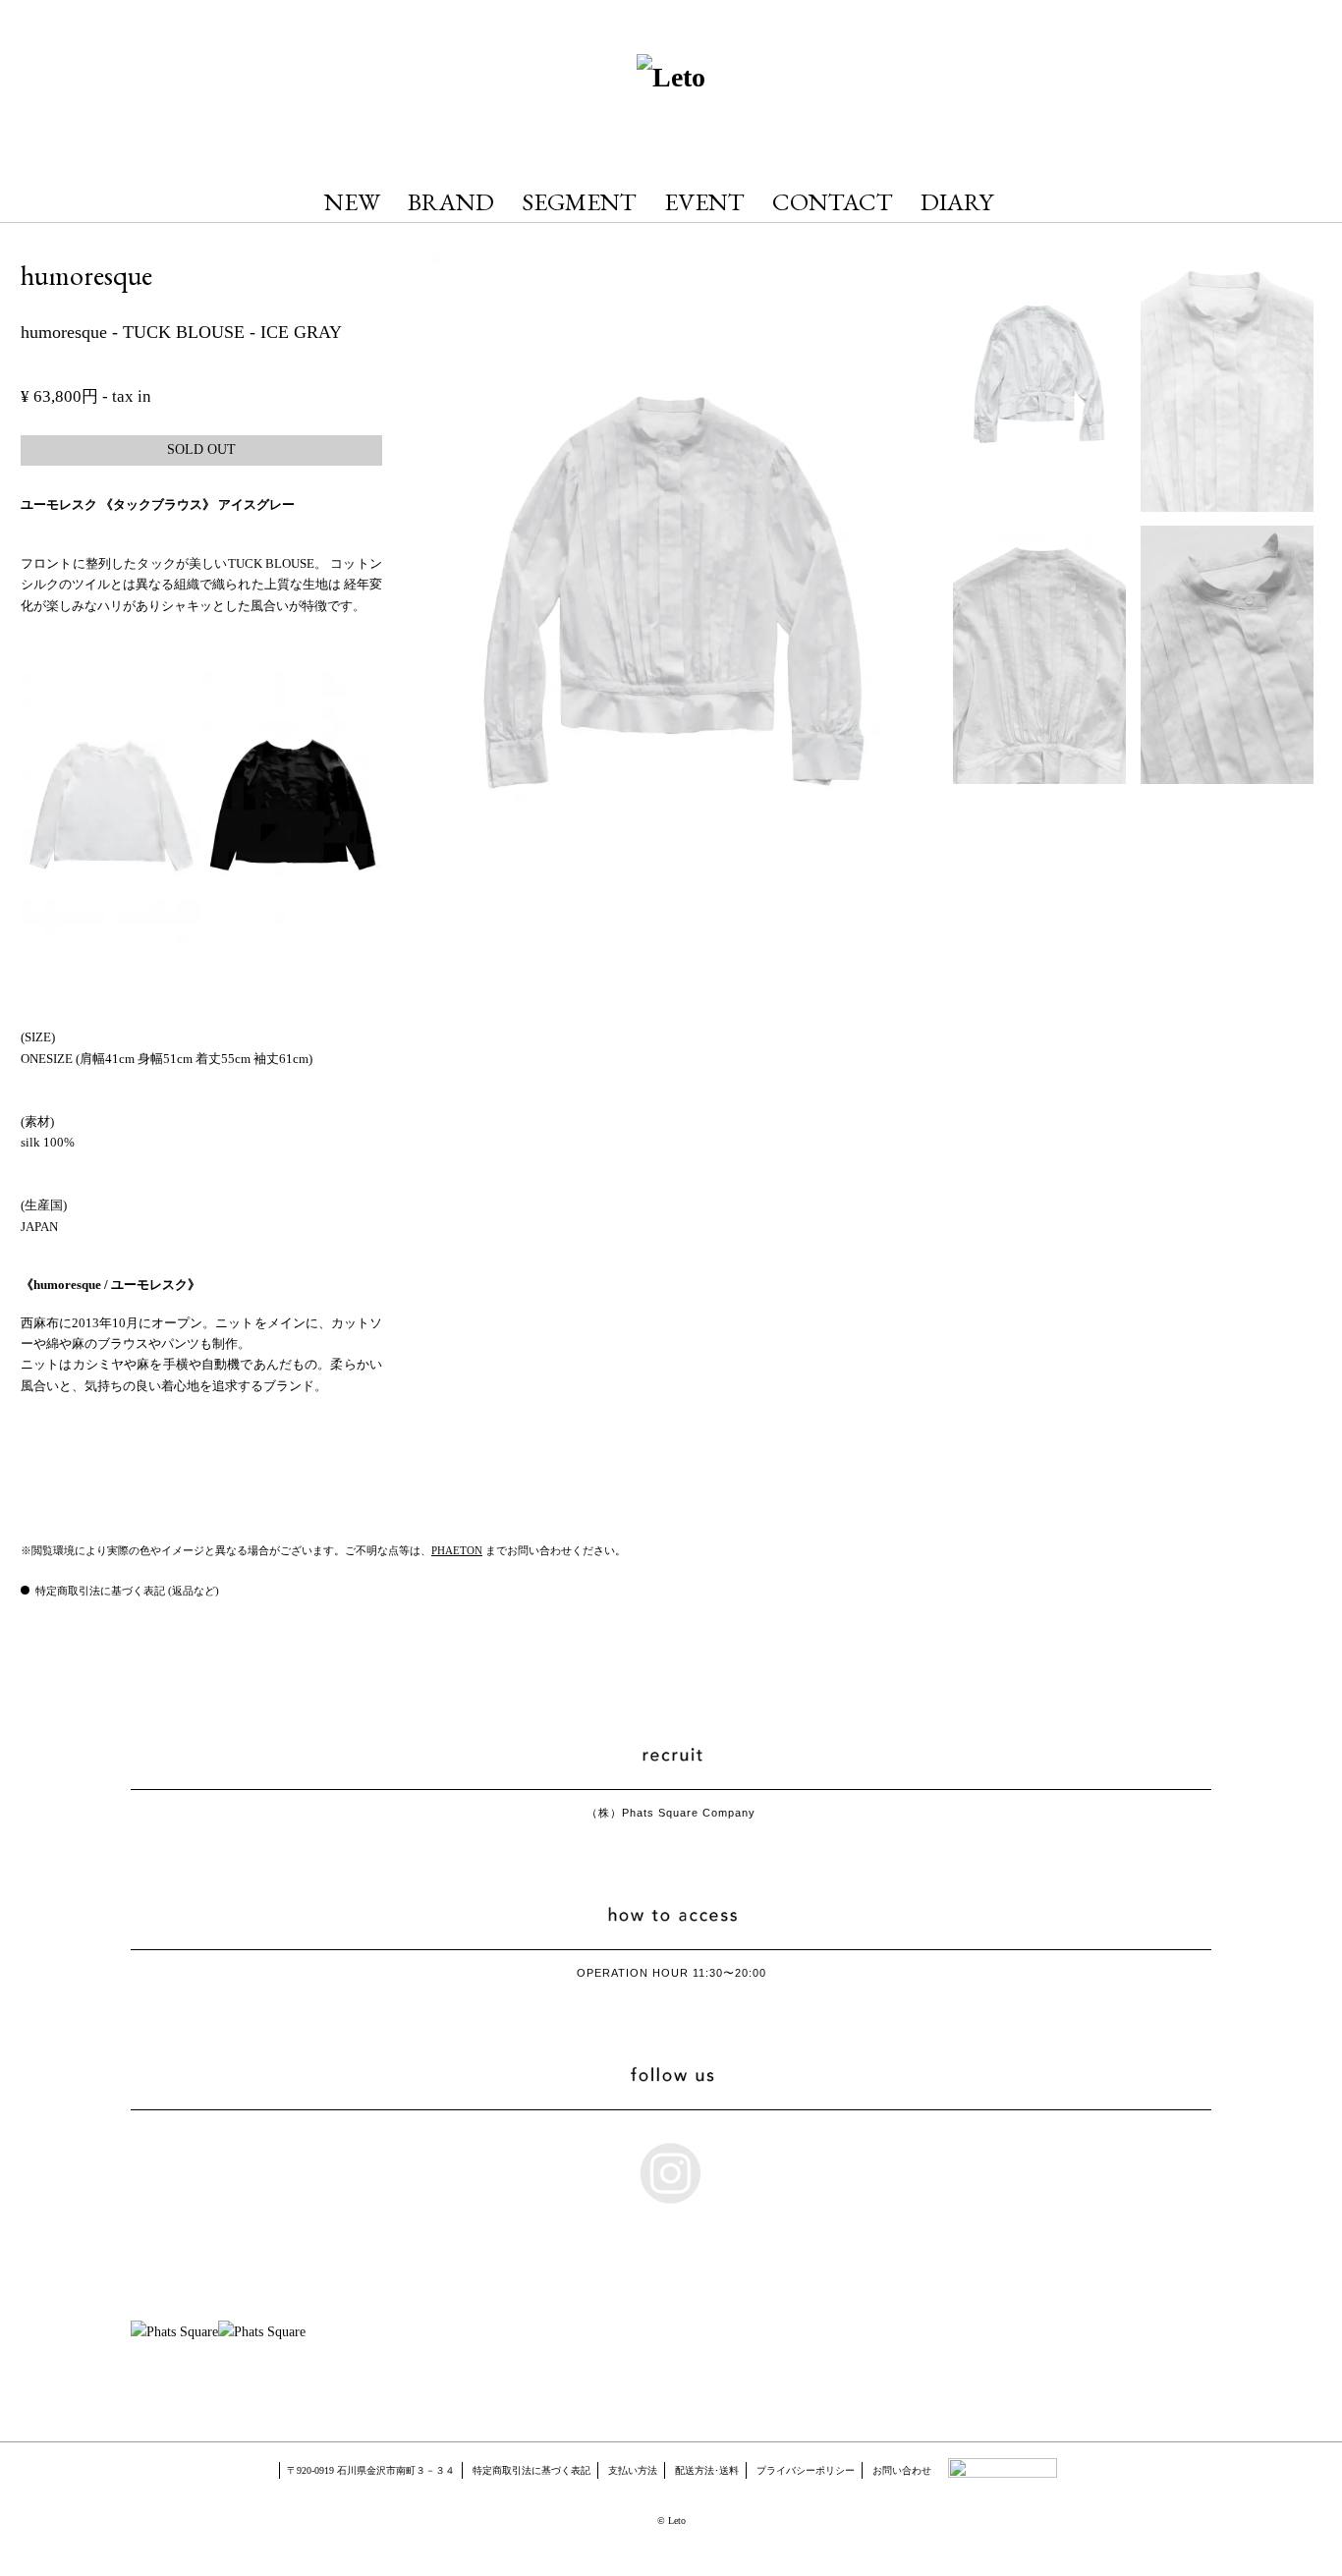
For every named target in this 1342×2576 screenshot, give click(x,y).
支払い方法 (633, 2470)
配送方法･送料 (707, 2470)
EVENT (704, 201)
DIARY (957, 201)
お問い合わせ (902, 2470)
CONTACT (833, 201)
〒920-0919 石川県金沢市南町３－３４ (371, 2470)
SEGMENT (579, 201)
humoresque (86, 275)
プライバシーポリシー (806, 2470)
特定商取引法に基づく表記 (531, 2470)
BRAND (451, 201)
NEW (352, 201)
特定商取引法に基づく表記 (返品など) (127, 1591)
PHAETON (457, 1550)
